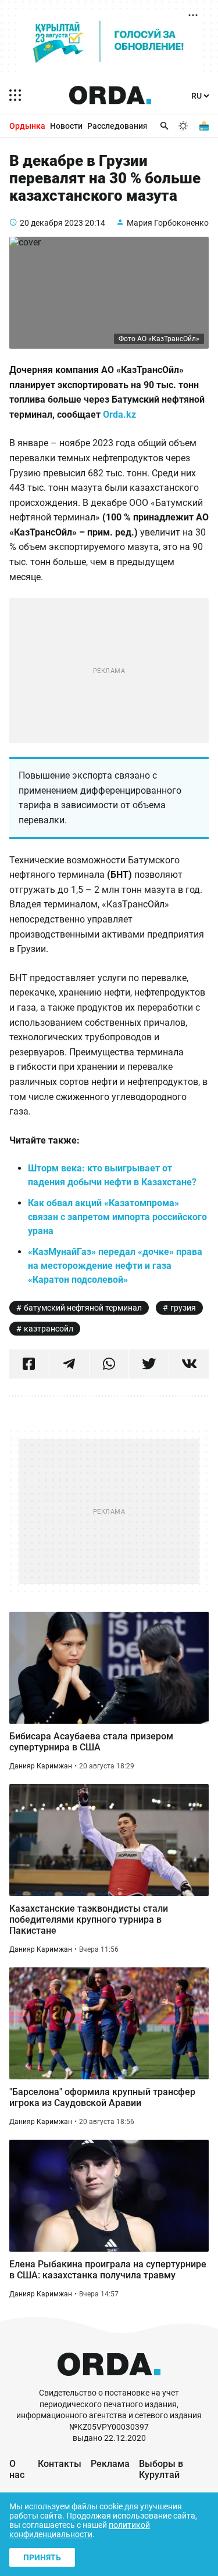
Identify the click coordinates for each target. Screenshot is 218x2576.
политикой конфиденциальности (80, 2530)
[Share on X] (149, 1364)
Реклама (110, 2464)
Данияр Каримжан (41, 1766)
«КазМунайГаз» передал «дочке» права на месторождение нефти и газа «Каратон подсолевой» (115, 1266)
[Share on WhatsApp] (109, 1364)
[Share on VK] (189, 1364)
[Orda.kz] (109, 2382)
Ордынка (27, 126)
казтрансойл (49, 1329)
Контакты (60, 2464)
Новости (66, 126)
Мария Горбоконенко (168, 223)
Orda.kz (119, 415)
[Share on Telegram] (69, 1364)
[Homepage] (110, 95)
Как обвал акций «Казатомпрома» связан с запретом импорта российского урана (117, 1217)
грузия (183, 1308)
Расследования (117, 126)
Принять (42, 2557)
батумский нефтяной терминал (83, 1308)
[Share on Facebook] (29, 1364)
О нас (17, 2469)
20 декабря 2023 (51, 223)
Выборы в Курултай (161, 2469)
